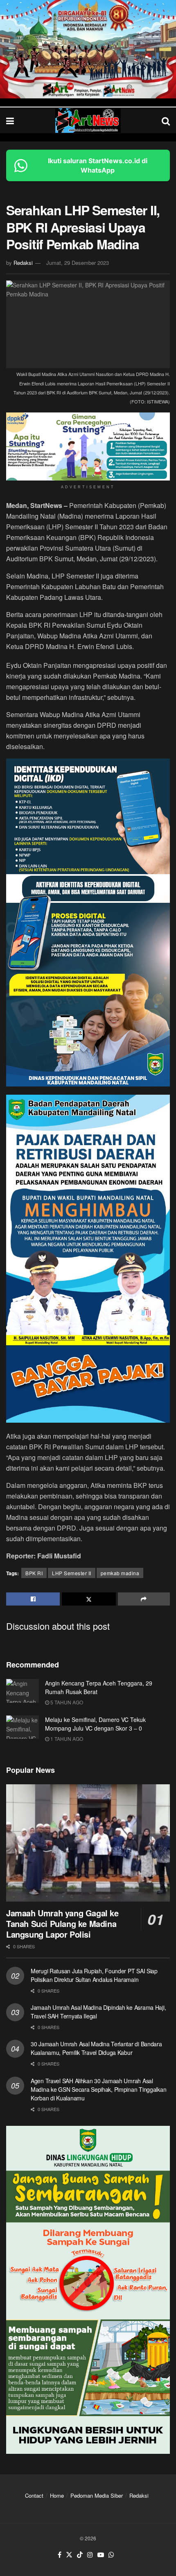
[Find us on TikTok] (80, 2555)
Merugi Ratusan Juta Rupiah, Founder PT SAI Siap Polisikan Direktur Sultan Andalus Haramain (94, 1975)
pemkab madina (120, 1573)
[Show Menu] (10, 120)
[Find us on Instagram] (90, 2555)
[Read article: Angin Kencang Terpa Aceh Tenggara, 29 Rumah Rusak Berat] (23, 1691)
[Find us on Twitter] (69, 2555)
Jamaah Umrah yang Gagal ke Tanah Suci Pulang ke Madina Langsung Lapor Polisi (62, 1923)
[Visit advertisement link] (88, 49)
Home (57, 2495)
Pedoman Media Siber (97, 2495)
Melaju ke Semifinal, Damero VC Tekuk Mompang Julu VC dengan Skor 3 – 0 (95, 1724)
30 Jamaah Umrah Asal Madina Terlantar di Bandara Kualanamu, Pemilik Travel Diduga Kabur (96, 2048)
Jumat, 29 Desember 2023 (78, 263)
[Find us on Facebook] (60, 2555)
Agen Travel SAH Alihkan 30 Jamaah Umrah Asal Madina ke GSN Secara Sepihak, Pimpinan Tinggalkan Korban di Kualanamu (98, 2089)
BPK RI (34, 1573)
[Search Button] (166, 120)
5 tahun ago (66, 1702)
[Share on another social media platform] (144, 1599)
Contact (34, 2495)
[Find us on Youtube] (101, 2555)
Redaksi (23, 263)
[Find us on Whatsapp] (111, 2555)
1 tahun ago (66, 1739)
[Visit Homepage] (88, 121)
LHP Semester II (72, 1573)
